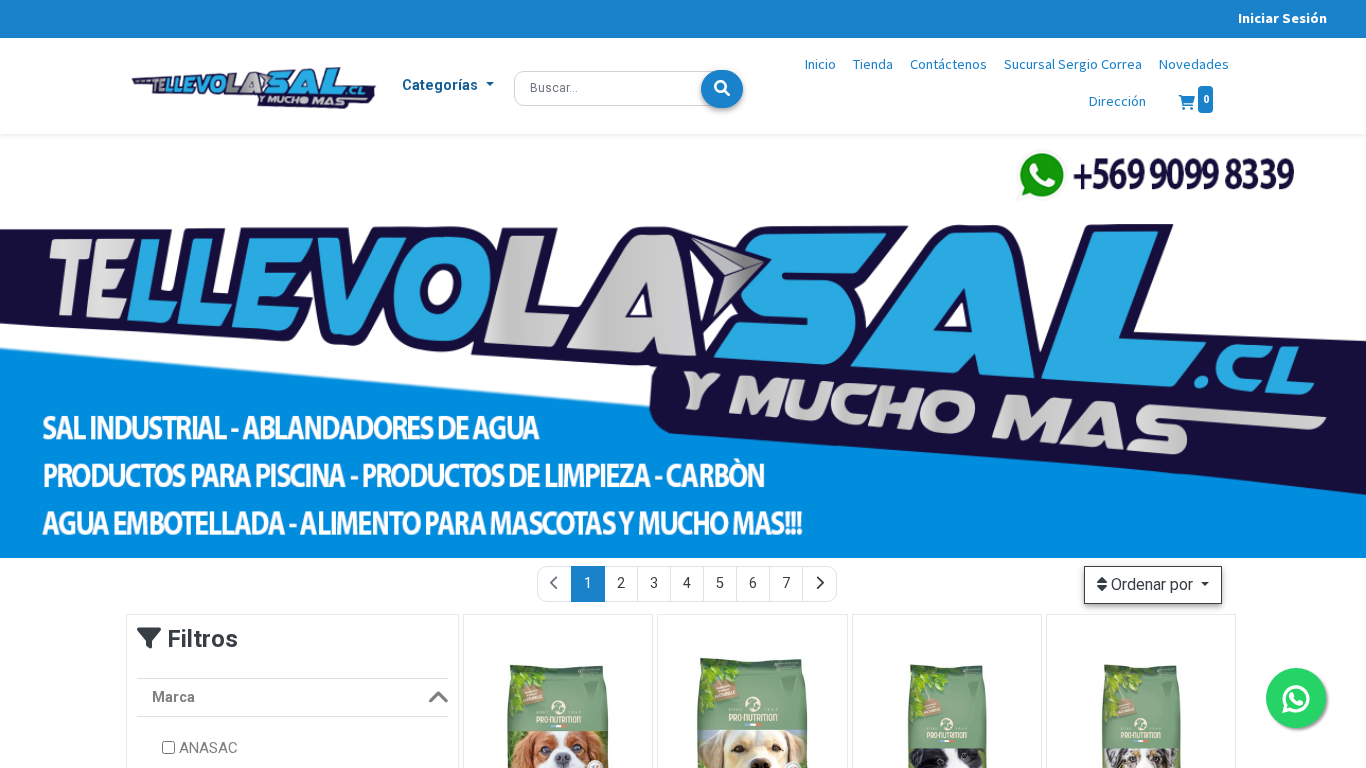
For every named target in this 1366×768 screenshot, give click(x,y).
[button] (448, 86)
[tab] (292, 698)
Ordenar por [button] (1152, 584)
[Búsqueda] (722, 89)
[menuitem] (821, 65)
